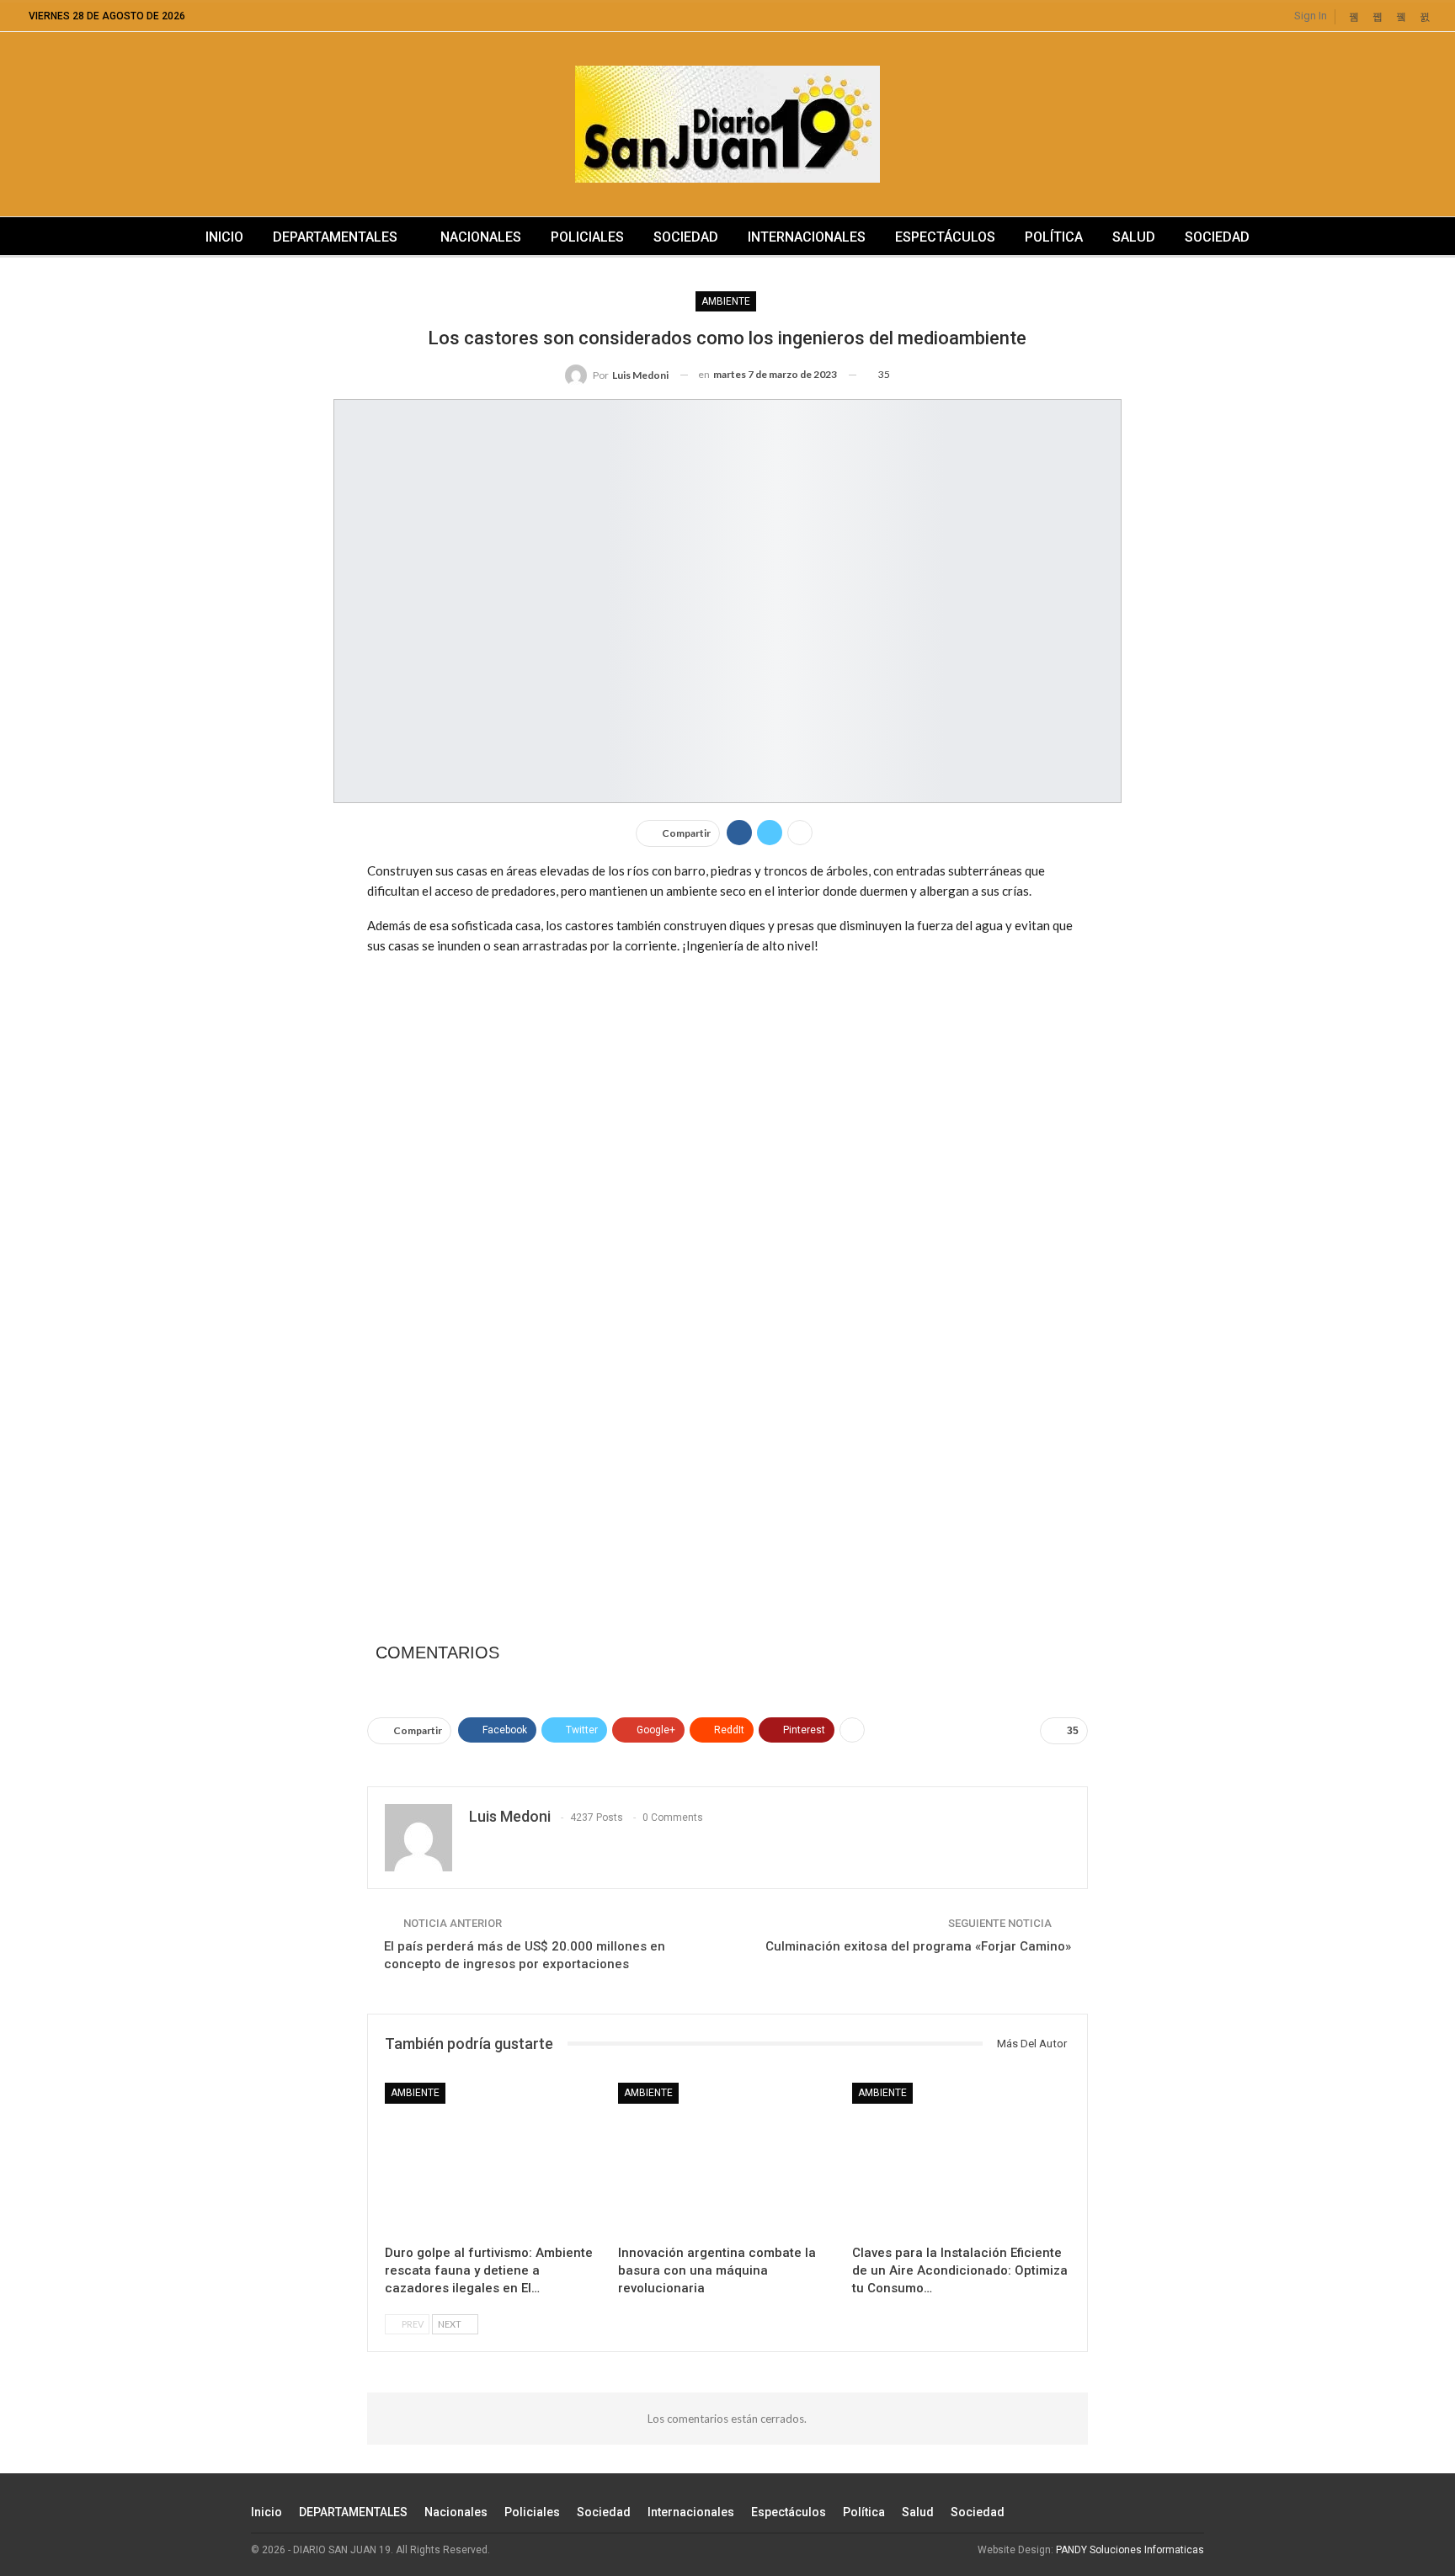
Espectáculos (945, 237)
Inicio (224, 237)
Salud (1134, 237)
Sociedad (686, 237)
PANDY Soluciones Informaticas (1130, 2550)
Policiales (587, 237)
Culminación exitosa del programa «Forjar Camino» (918, 1946)
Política (1054, 237)
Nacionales (481, 237)
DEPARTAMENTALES (335, 237)
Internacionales (807, 237)
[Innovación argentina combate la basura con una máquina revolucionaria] (727, 2159)
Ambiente (726, 301)
